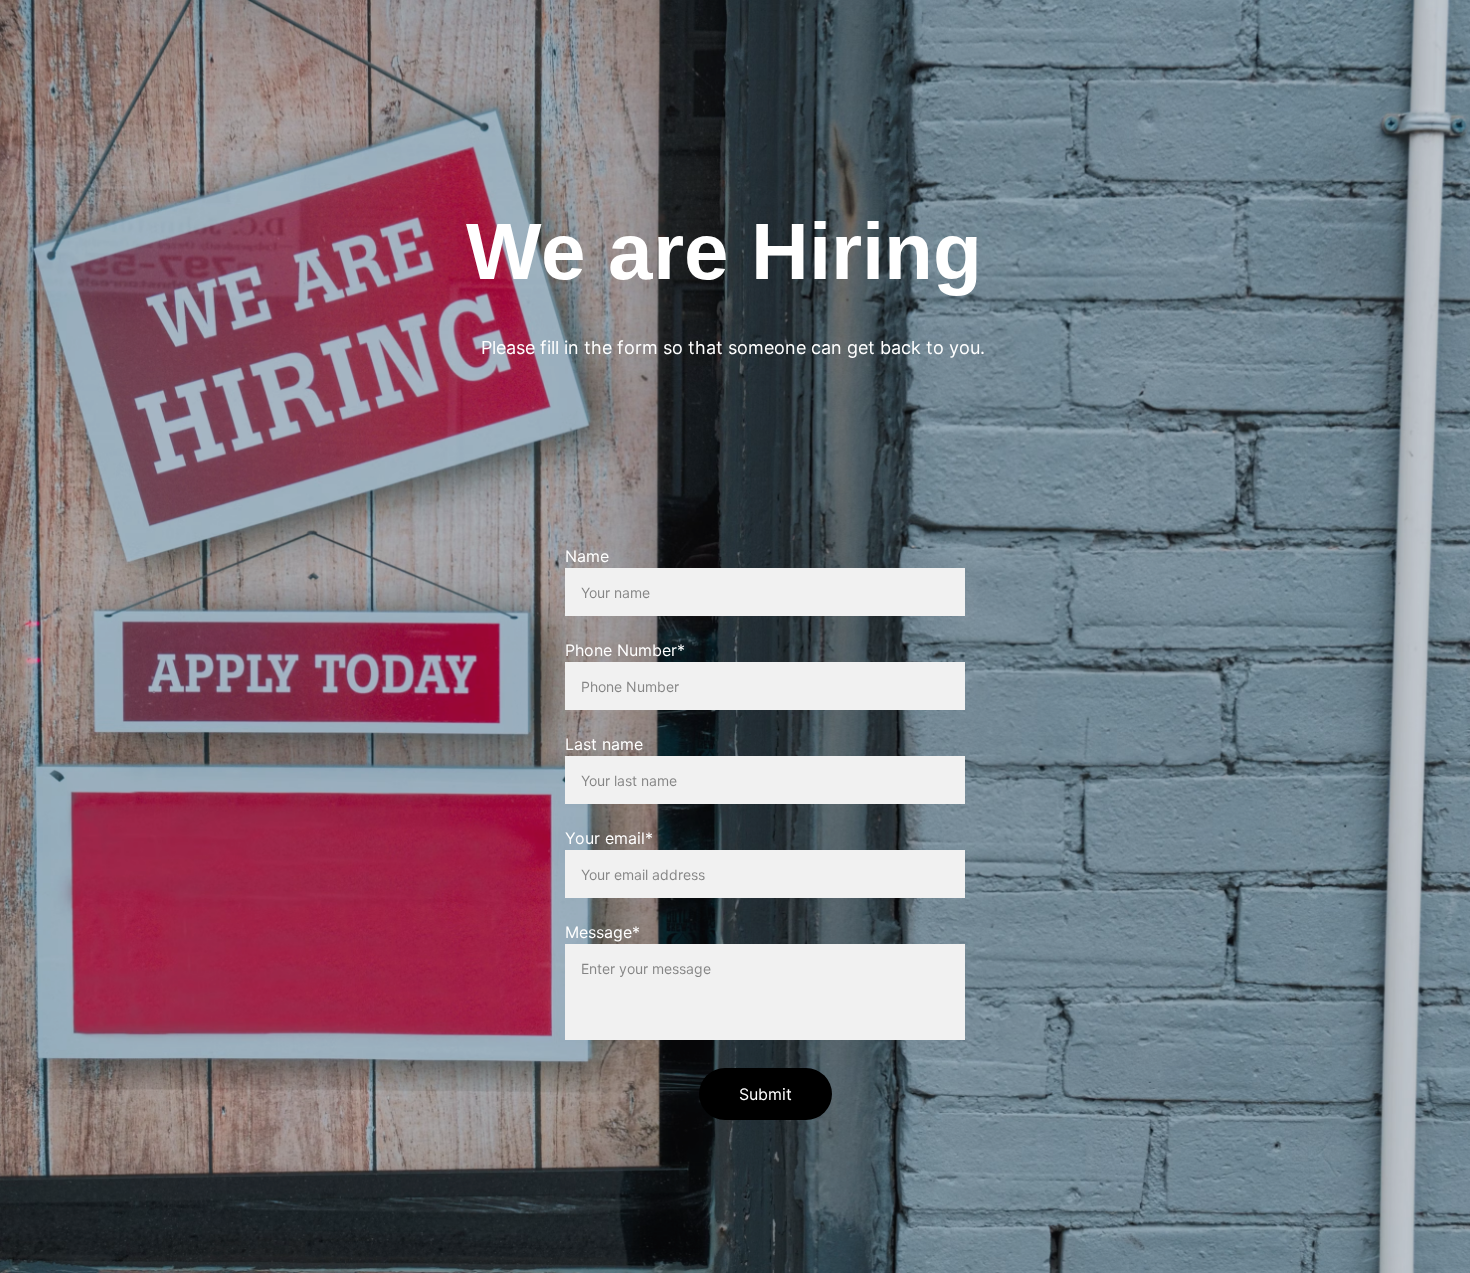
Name (587, 556)
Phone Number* (625, 650)
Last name (604, 744)
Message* (602, 932)
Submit (765, 1094)
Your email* (609, 838)
